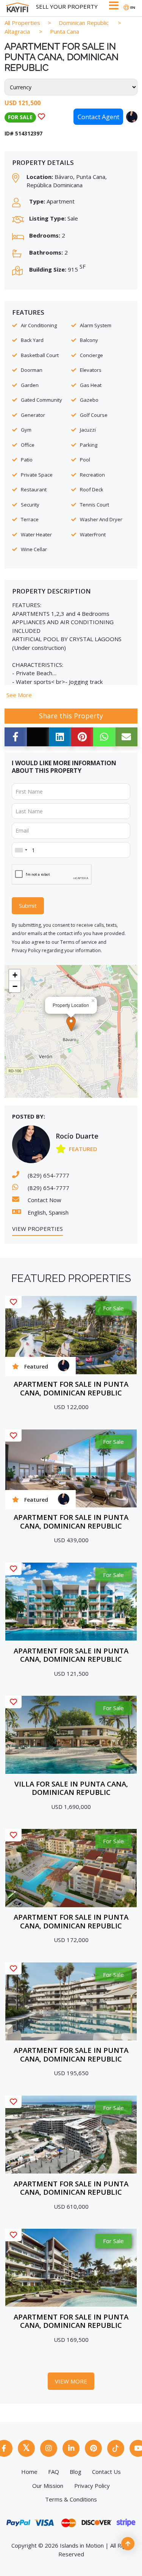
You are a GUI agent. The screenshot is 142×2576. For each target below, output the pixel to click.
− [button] (15, 986)
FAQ (54, 2472)
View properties (37, 1229)
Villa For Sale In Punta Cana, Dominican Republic (71, 1788)
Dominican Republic (84, 23)
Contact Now (44, 1200)
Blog (76, 2472)
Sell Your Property (67, 6)
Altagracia (17, 31)
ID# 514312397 (23, 133)
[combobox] (21, 850)
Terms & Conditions (71, 2499)
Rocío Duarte (77, 1136)
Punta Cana (65, 31)
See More (19, 695)
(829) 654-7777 (48, 1175)
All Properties (22, 23)
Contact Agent (98, 117)
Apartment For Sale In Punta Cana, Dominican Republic (71, 1388)
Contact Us (106, 2472)
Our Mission (48, 2486)
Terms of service (79, 942)
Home (29, 2472)
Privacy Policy (26, 950)
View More (71, 2381)
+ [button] (15, 975)
